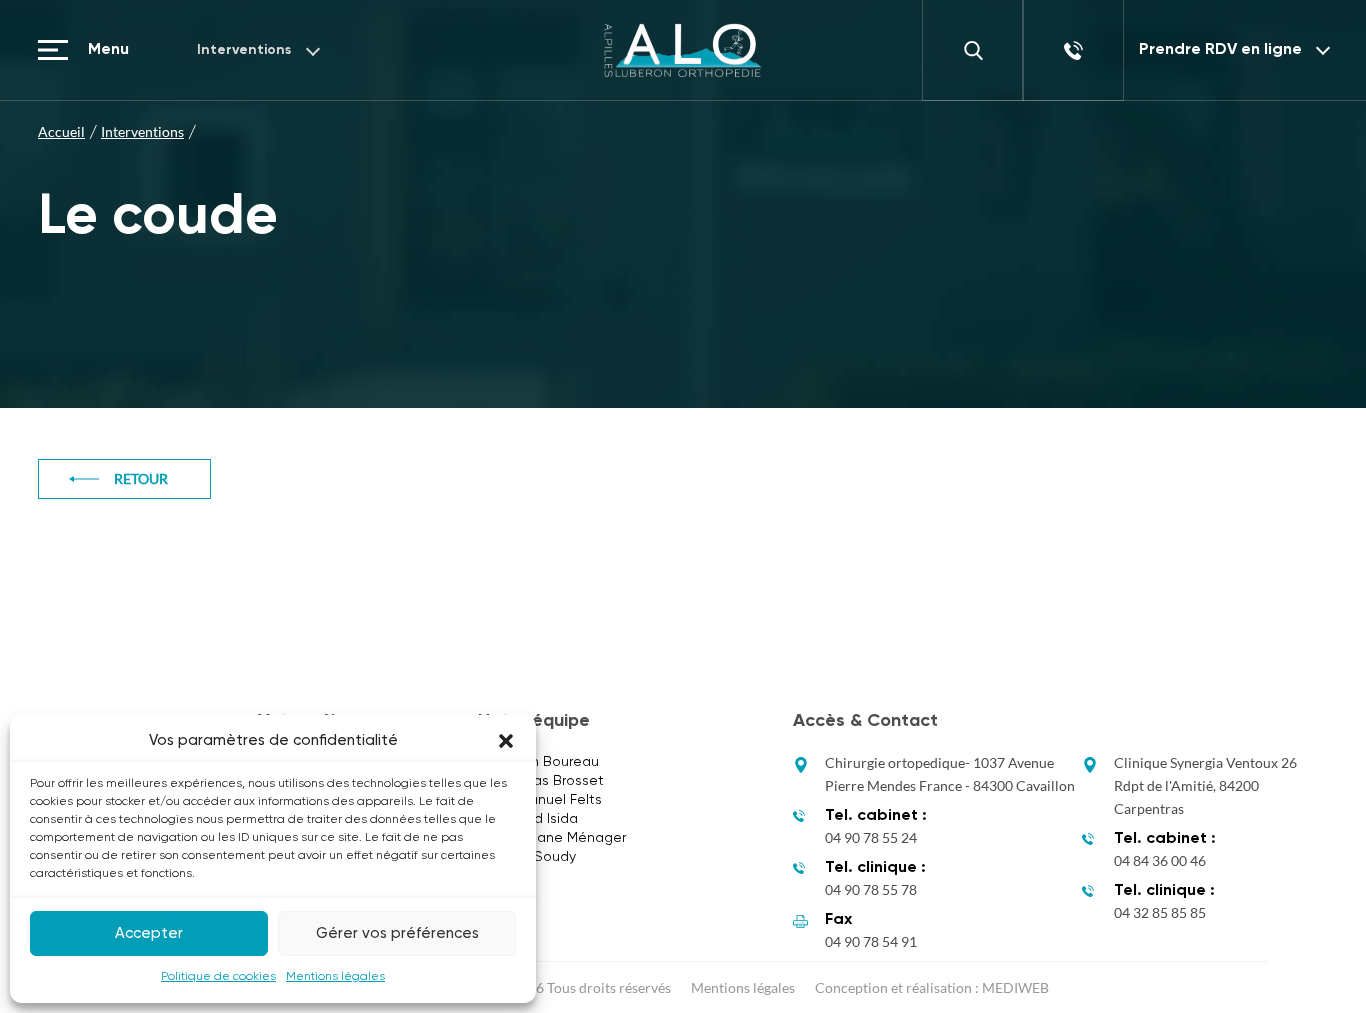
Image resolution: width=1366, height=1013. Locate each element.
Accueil (61, 131)
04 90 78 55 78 (871, 889)
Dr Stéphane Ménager (552, 838)
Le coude (158, 217)
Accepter (149, 933)
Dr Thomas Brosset (541, 781)
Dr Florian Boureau (538, 762)
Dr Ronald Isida (528, 819)
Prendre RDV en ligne (1220, 50)
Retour (141, 478)
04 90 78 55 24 (871, 837)
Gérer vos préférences (397, 933)
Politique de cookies (218, 977)
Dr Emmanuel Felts (540, 800)
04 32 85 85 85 (1160, 912)
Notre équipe (534, 721)
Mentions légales (335, 977)
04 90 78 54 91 (871, 941)
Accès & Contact (865, 721)
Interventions (244, 50)
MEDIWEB (1015, 987)
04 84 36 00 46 (1160, 860)
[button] (506, 741)
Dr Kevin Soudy (527, 857)
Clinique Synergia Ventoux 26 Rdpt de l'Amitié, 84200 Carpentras (1205, 785)
